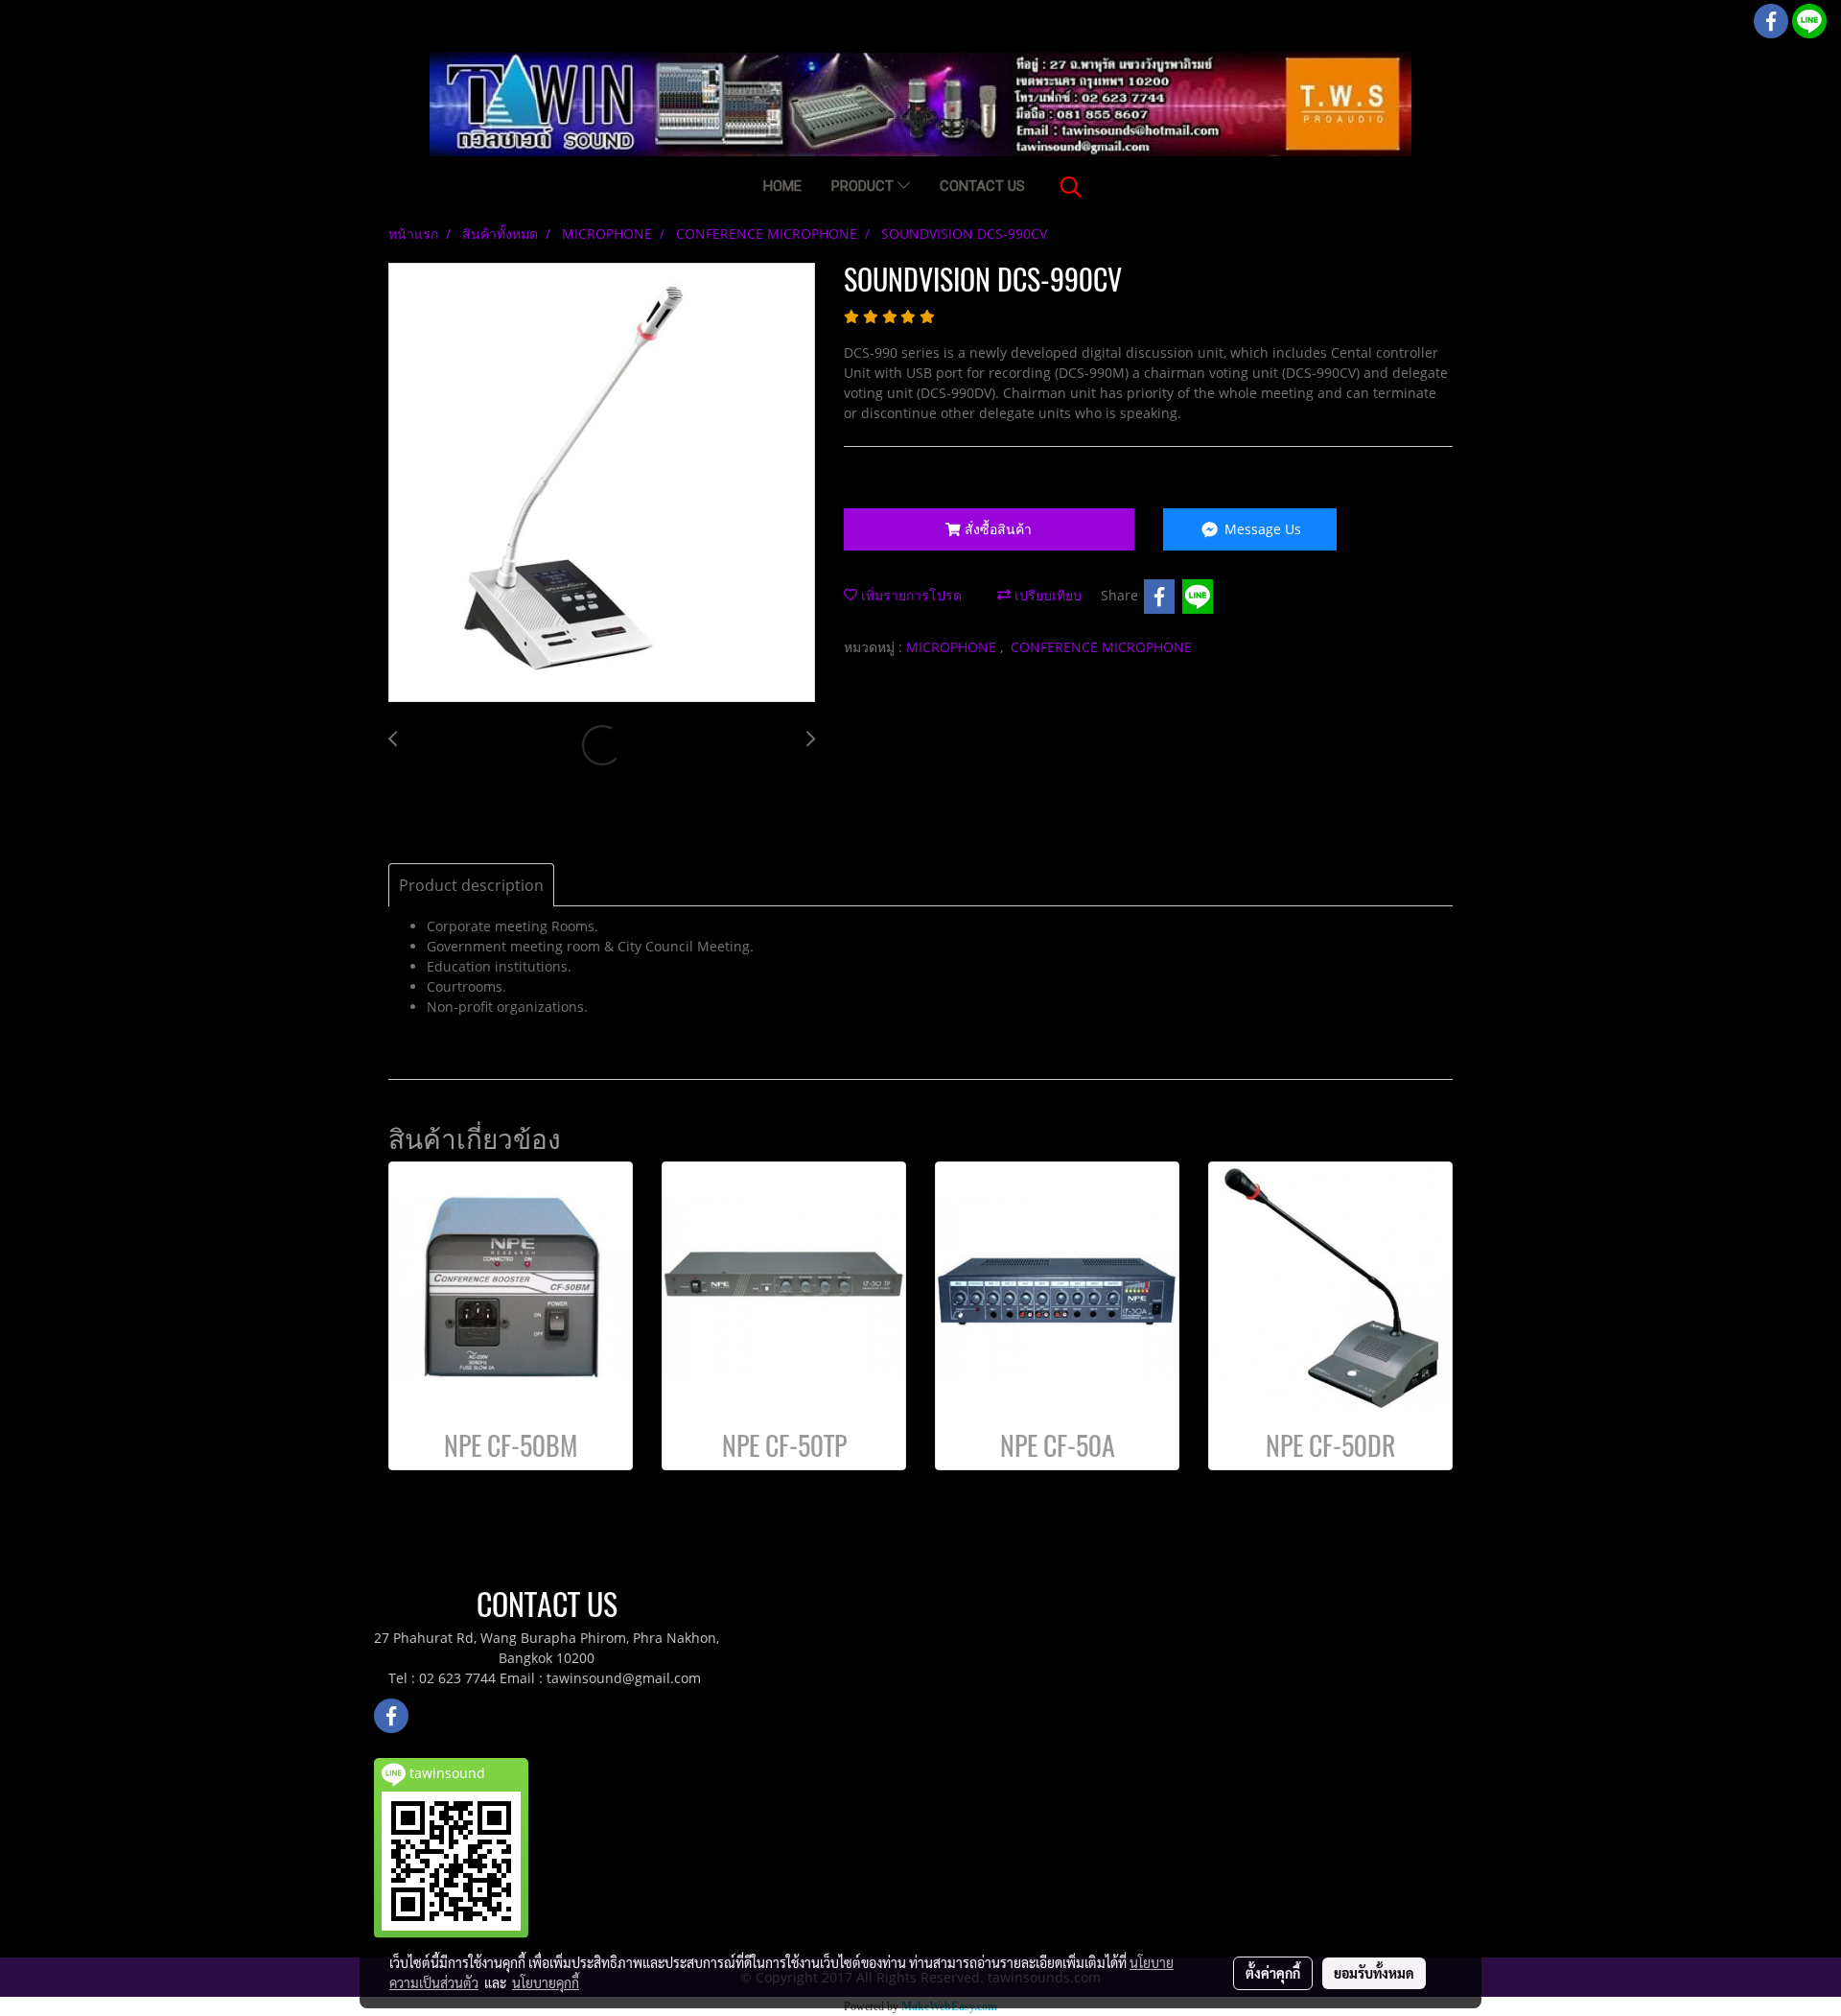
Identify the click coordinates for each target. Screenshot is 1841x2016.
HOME (782, 186)
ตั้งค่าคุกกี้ (1273, 1973)
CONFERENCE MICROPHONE (1101, 647)
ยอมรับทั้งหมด (1374, 1973)
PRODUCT (864, 186)
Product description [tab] (471, 885)
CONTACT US (982, 186)
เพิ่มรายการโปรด (909, 595)
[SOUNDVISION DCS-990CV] (602, 483)
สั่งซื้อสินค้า (996, 529)
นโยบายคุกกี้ (546, 1982)
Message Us (1261, 529)
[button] (1071, 187)
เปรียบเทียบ (1046, 595)
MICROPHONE (953, 647)
